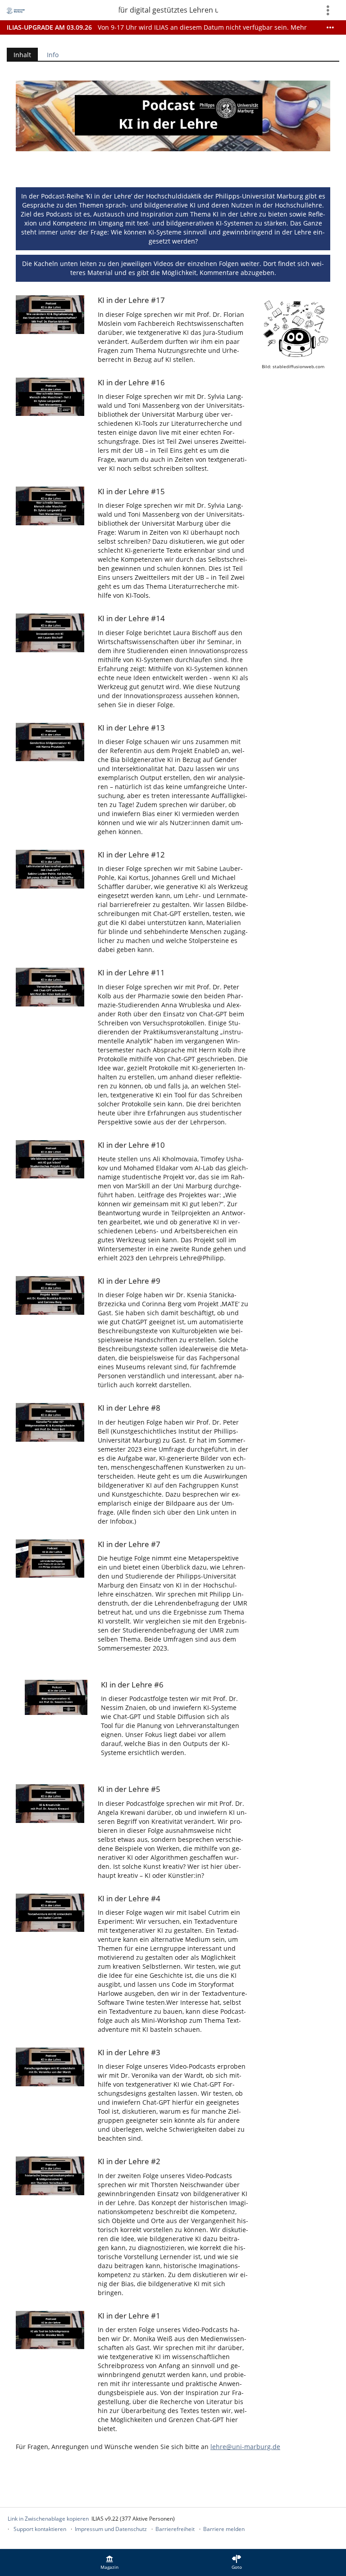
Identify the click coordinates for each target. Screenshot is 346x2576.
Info (53, 55)
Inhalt (19, 56)
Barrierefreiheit (175, 2529)
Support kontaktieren (40, 2529)
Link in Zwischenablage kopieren (48, 2519)
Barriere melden (224, 2529)
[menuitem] (109, 2562)
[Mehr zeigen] (330, 27)
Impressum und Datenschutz (111, 2529)
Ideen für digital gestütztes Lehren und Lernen (168, 10)
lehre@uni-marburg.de (245, 2447)
